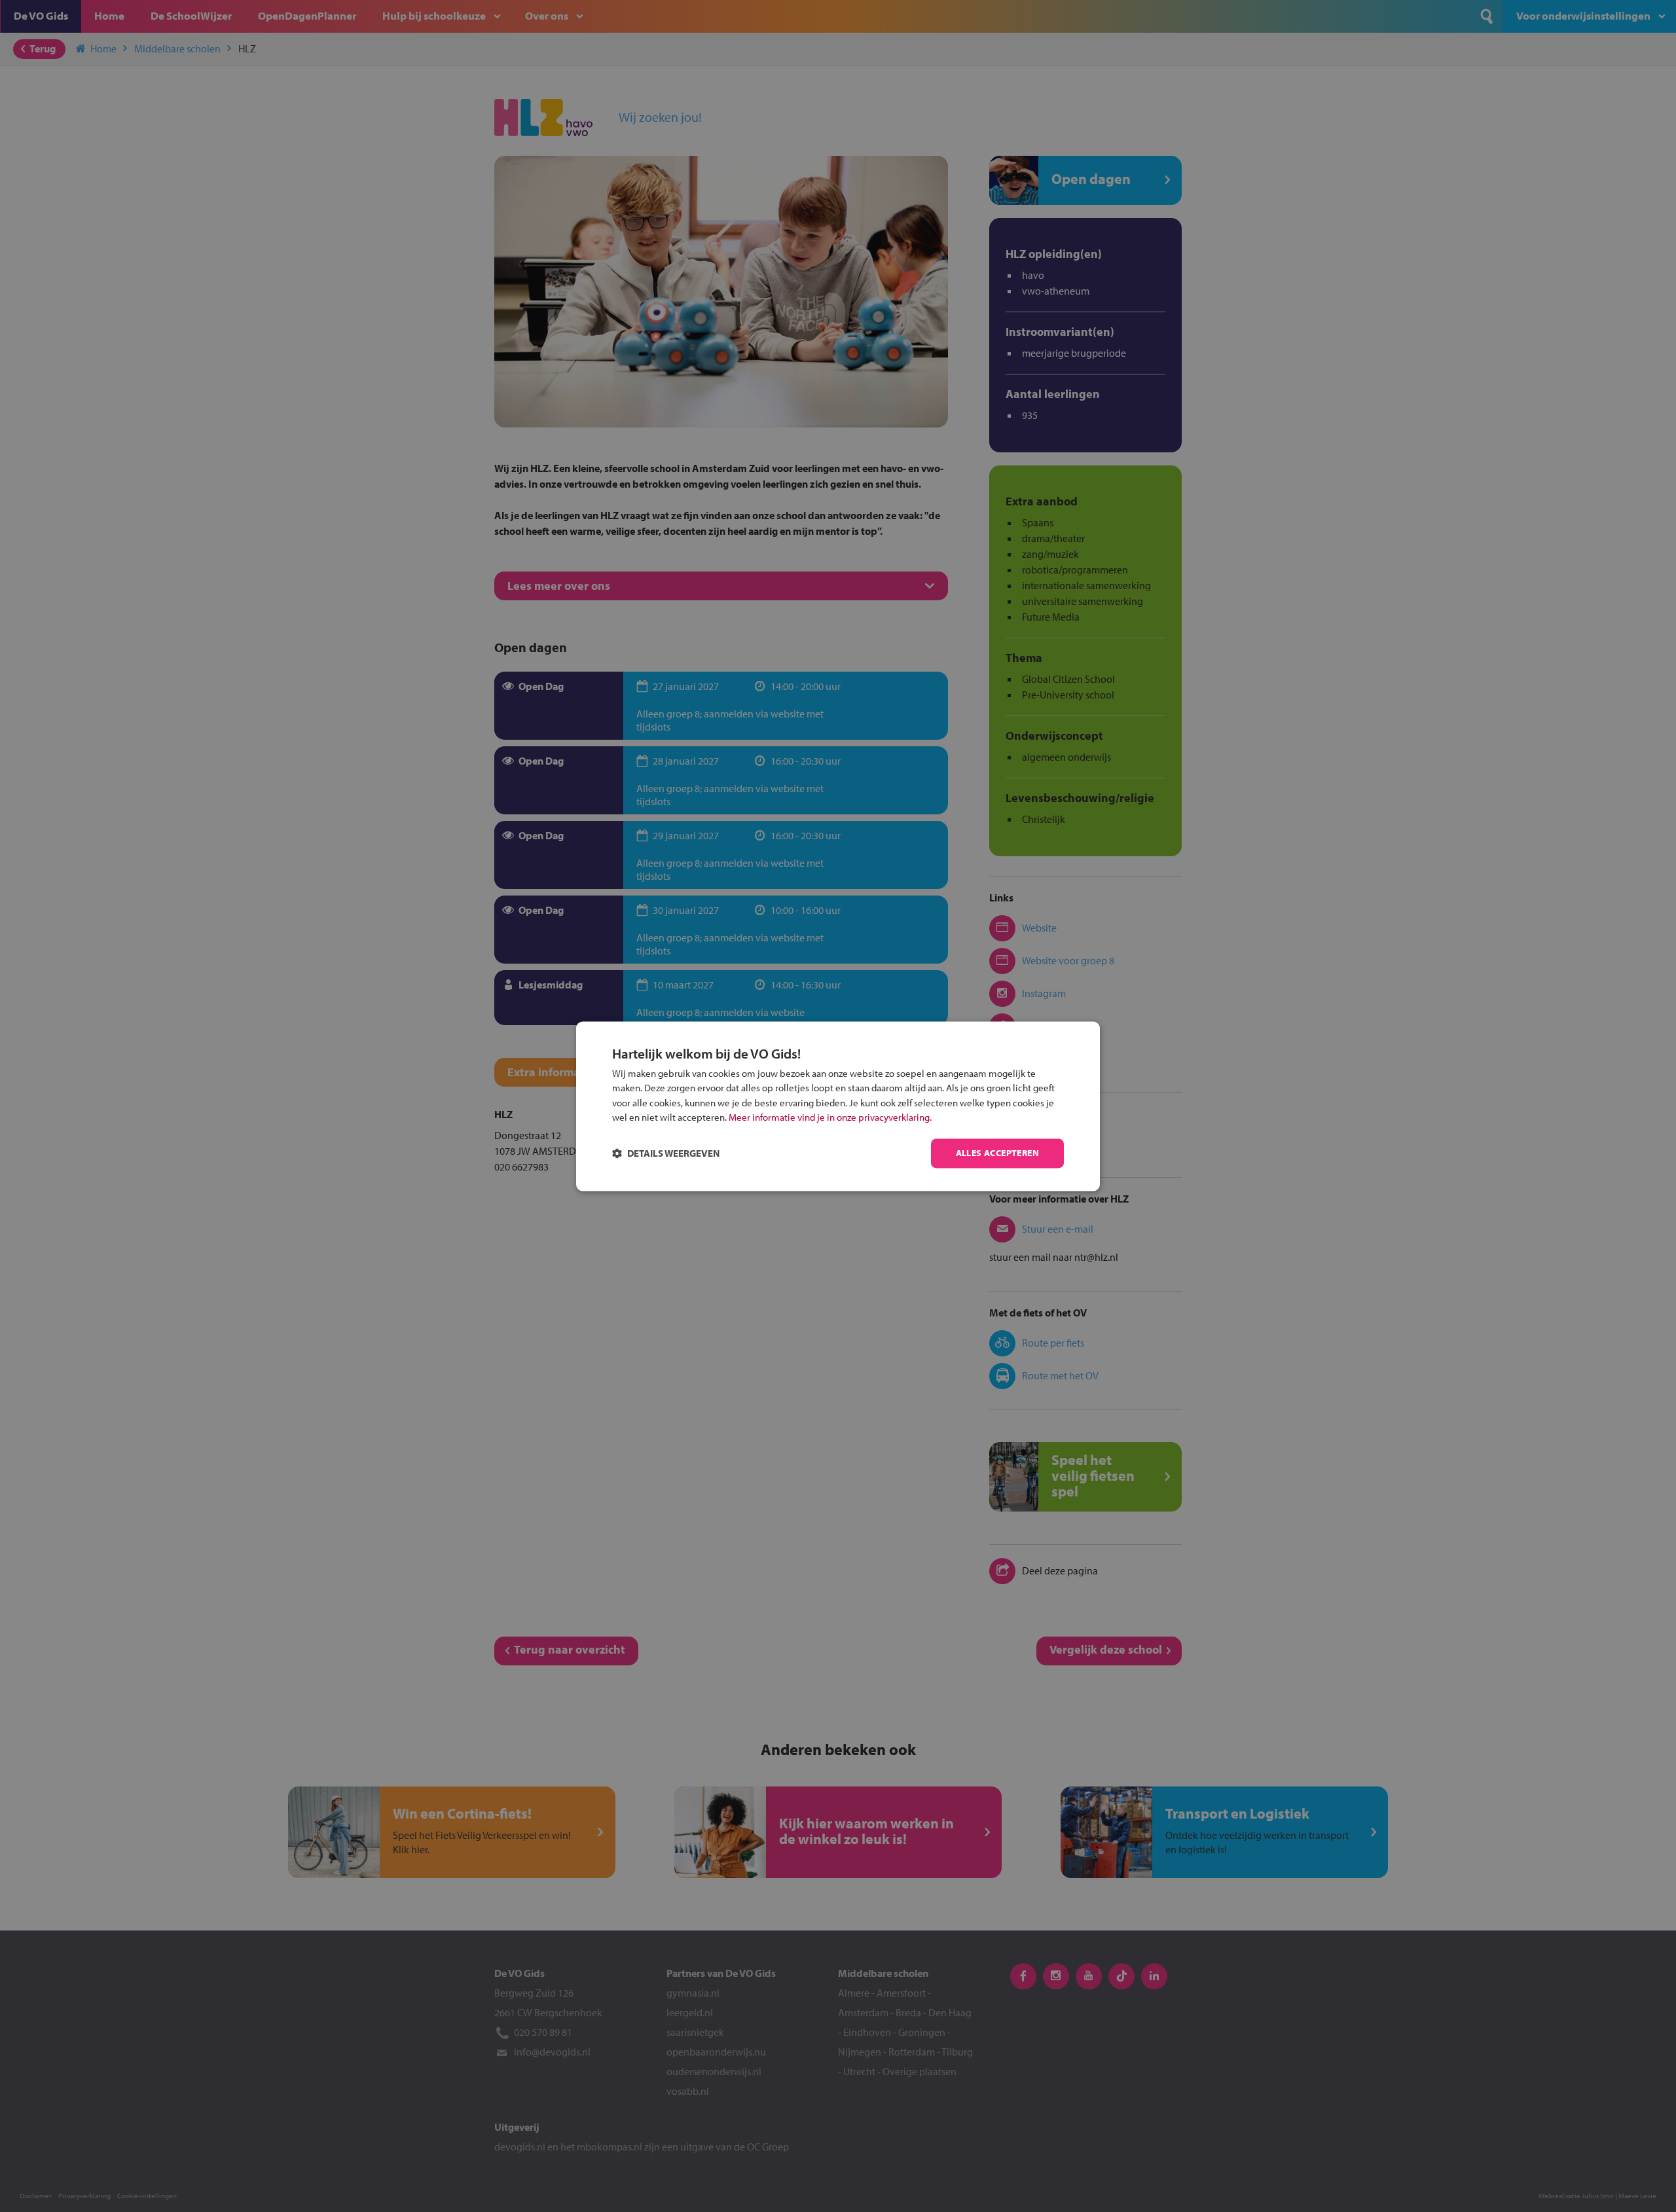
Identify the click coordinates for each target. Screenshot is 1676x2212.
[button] (666, 1153)
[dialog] (838, 1106)
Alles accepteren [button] (997, 1153)
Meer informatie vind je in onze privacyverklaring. (830, 1118)
